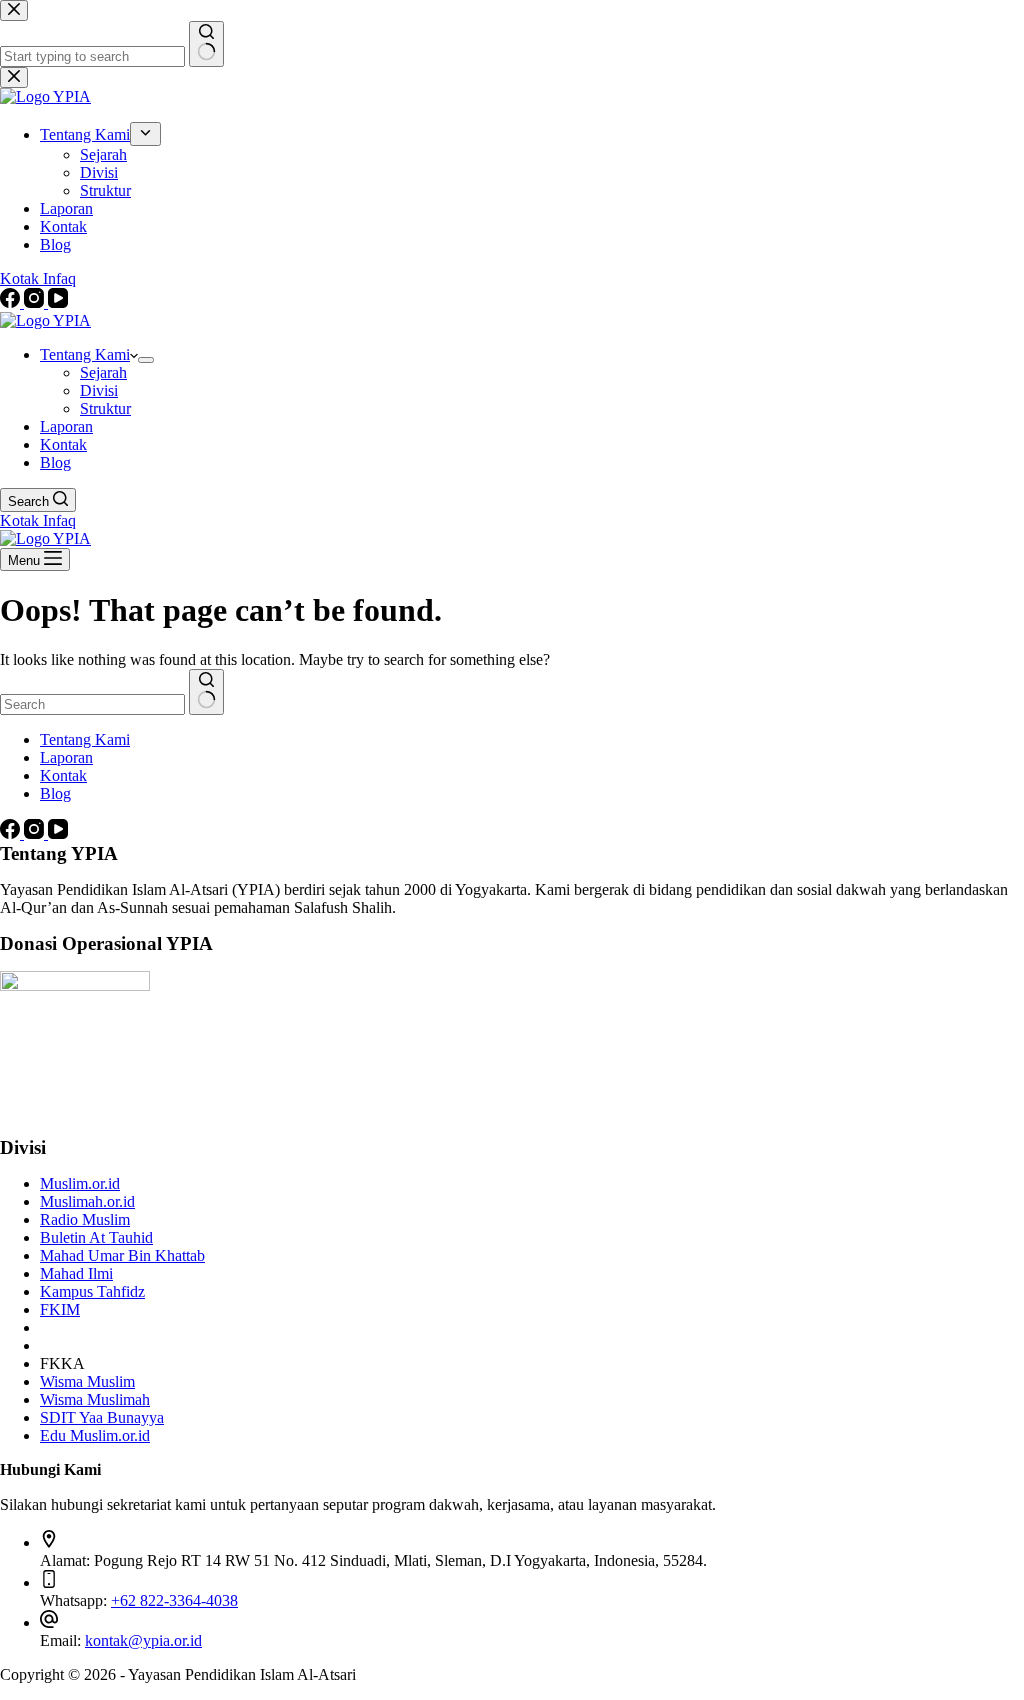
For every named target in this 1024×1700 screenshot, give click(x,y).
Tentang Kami (85, 354)
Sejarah (103, 372)
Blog (55, 462)
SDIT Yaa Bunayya (102, 1417)
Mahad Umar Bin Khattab (122, 1255)
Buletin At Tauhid (96, 1237)
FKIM (60, 1309)
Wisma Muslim (87, 1381)
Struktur (105, 408)
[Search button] (206, 692)
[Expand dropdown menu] (146, 360)
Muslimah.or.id (87, 1201)
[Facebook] (12, 833)
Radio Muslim (85, 1219)
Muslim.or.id (80, 1183)
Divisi (99, 390)
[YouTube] (58, 833)
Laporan (66, 426)
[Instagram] (36, 833)
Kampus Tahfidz (92, 1291)
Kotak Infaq (38, 520)
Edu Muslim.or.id (95, 1435)
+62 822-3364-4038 (174, 1600)
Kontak (63, 444)
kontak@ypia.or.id (143, 1640)
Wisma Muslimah (95, 1399)
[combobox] (92, 704)
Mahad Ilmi (76, 1273)
